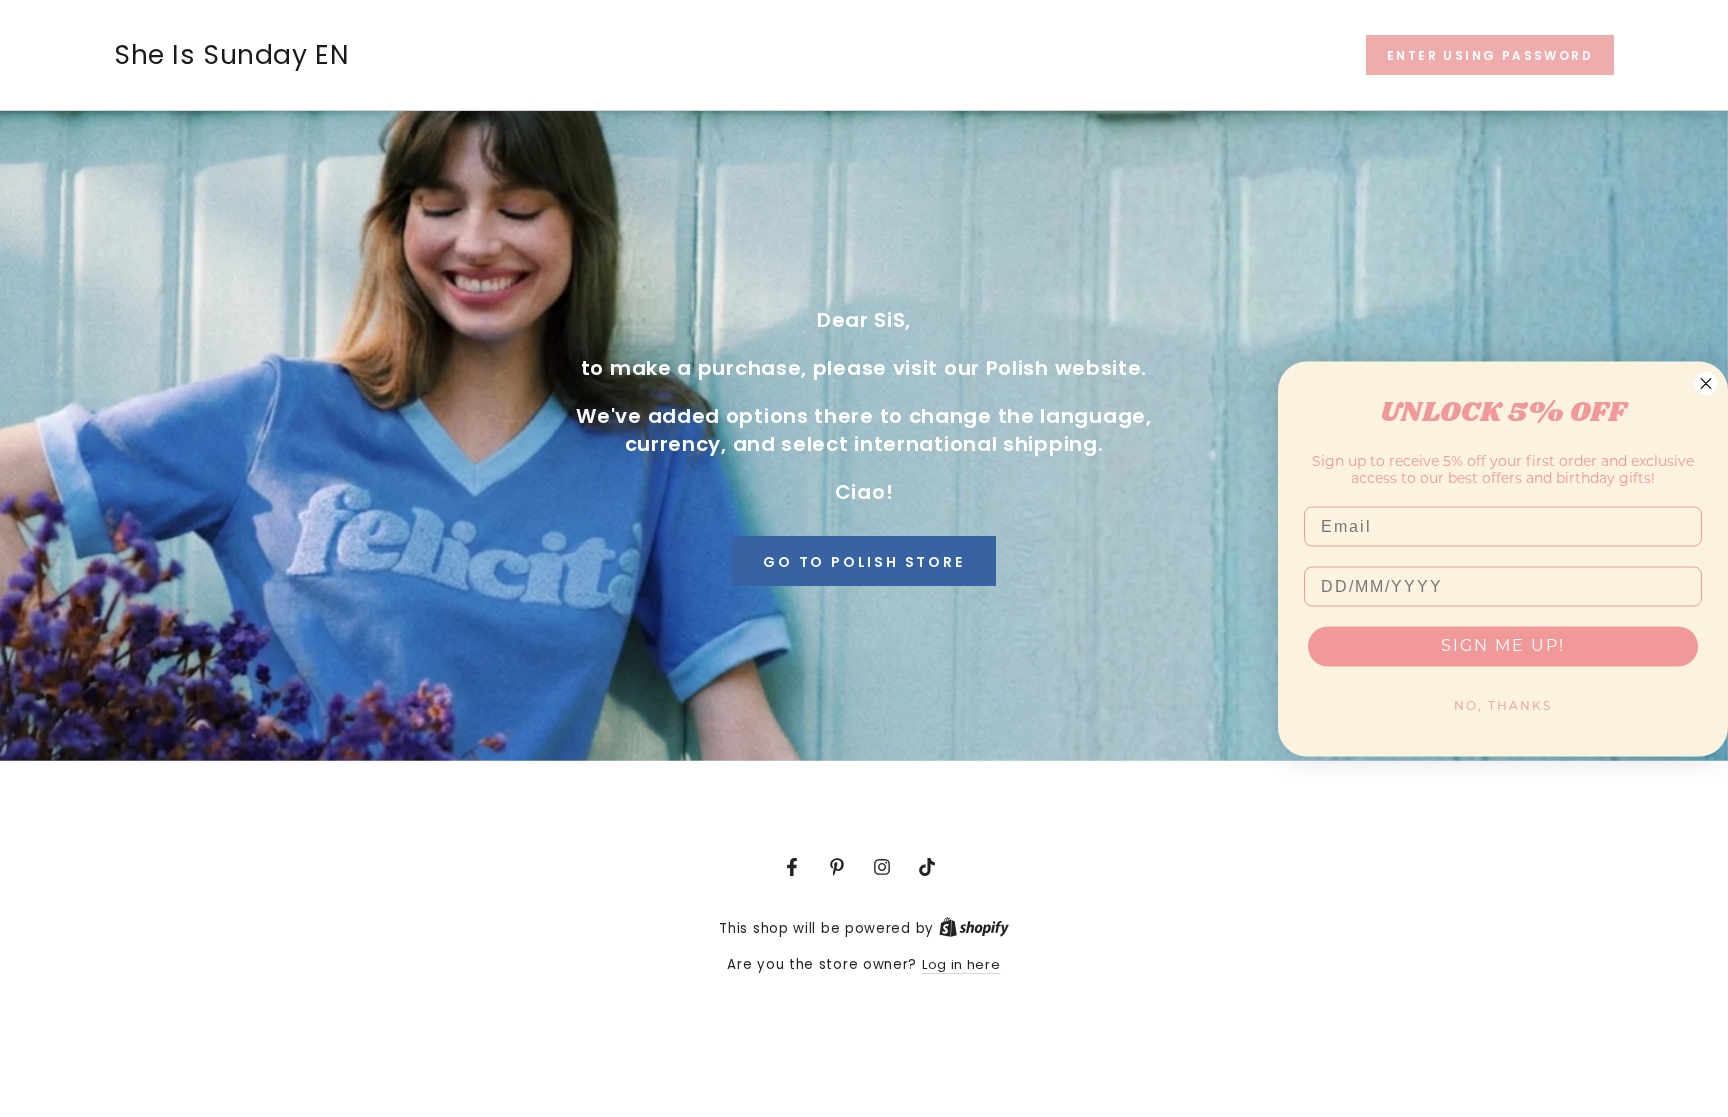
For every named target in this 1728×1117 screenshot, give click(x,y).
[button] (1490, 55)
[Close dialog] (1706, 383)
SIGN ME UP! (1503, 646)
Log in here (961, 964)
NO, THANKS (1503, 706)
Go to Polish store (863, 562)
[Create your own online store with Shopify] (974, 928)
